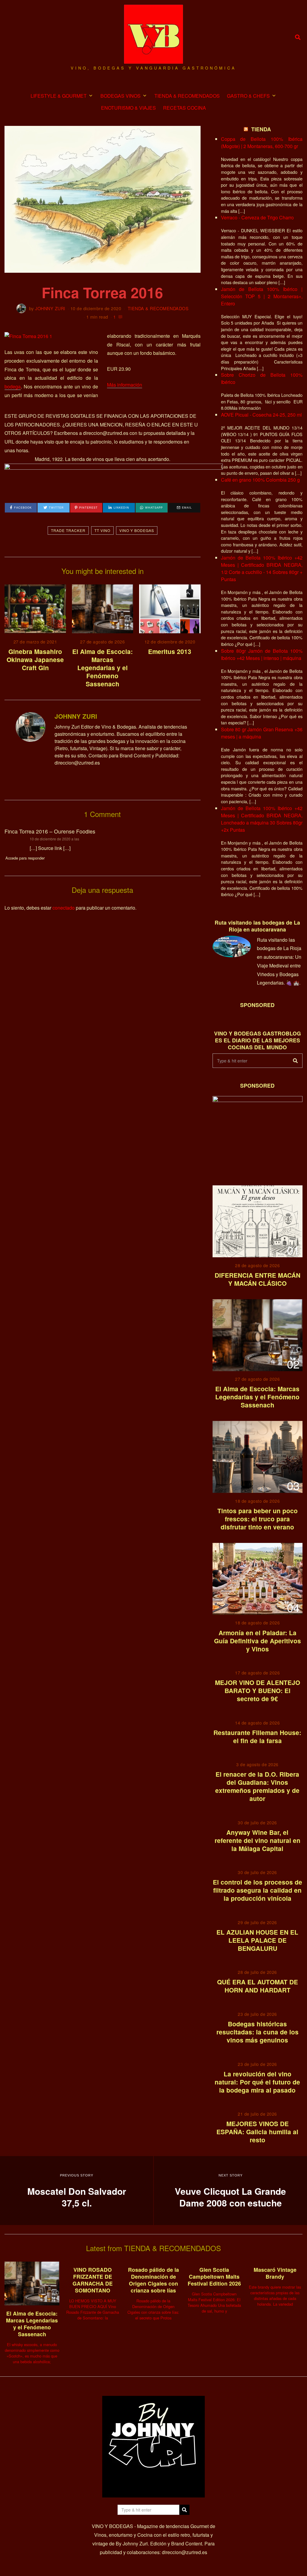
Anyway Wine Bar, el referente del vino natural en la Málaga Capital (258, 1840)
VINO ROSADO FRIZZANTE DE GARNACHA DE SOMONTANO (93, 2280)
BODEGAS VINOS (121, 96)
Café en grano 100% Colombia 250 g (260, 480)
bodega (13, 386)
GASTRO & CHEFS (248, 96)
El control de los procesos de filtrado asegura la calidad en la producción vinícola (258, 1890)
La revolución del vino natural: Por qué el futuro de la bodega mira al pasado (257, 2082)
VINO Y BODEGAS (137, 530)
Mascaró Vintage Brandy (275, 2273)
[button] (295, 1061)
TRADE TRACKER (68, 530)
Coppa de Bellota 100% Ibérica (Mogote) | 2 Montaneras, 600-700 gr (262, 143)
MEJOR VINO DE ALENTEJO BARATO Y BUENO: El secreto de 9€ (258, 1691)
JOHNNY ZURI (50, 308)
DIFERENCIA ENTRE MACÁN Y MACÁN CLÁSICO (258, 1279)
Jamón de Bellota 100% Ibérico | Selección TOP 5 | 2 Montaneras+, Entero (262, 296)
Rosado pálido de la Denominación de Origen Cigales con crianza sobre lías (153, 2280)
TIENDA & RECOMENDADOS (187, 96)
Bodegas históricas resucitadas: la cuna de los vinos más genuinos (258, 2032)
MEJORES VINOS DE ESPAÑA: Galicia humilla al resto (257, 2132)
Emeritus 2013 (170, 651)
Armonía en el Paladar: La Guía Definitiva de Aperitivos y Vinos (258, 1641)
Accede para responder (25, 858)
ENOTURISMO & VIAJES (128, 108)
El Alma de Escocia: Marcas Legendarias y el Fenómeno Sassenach (103, 668)
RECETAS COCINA (185, 108)
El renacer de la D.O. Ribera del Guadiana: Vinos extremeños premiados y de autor (257, 1786)
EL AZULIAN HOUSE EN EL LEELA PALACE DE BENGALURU (257, 1940)
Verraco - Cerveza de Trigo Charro (257, 217)
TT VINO (102, 530)
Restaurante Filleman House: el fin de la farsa (257, 1737)
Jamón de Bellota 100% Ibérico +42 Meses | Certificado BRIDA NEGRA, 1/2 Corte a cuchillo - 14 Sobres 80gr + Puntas (262, 568)
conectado (64, 908)
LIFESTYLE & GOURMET (59, 96)
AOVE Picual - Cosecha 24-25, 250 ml (261, 415)
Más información (125, 385)
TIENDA (261, 129)
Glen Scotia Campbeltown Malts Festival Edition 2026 (214, 2276)
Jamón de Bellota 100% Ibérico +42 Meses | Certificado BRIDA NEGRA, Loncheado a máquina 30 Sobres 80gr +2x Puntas (262, 819)
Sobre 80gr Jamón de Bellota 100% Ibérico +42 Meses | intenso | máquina (262, 654)
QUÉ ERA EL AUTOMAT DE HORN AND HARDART (258, 1986)
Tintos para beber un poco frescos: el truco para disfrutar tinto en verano (258, 1519)
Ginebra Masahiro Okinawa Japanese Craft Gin (35, 660)
